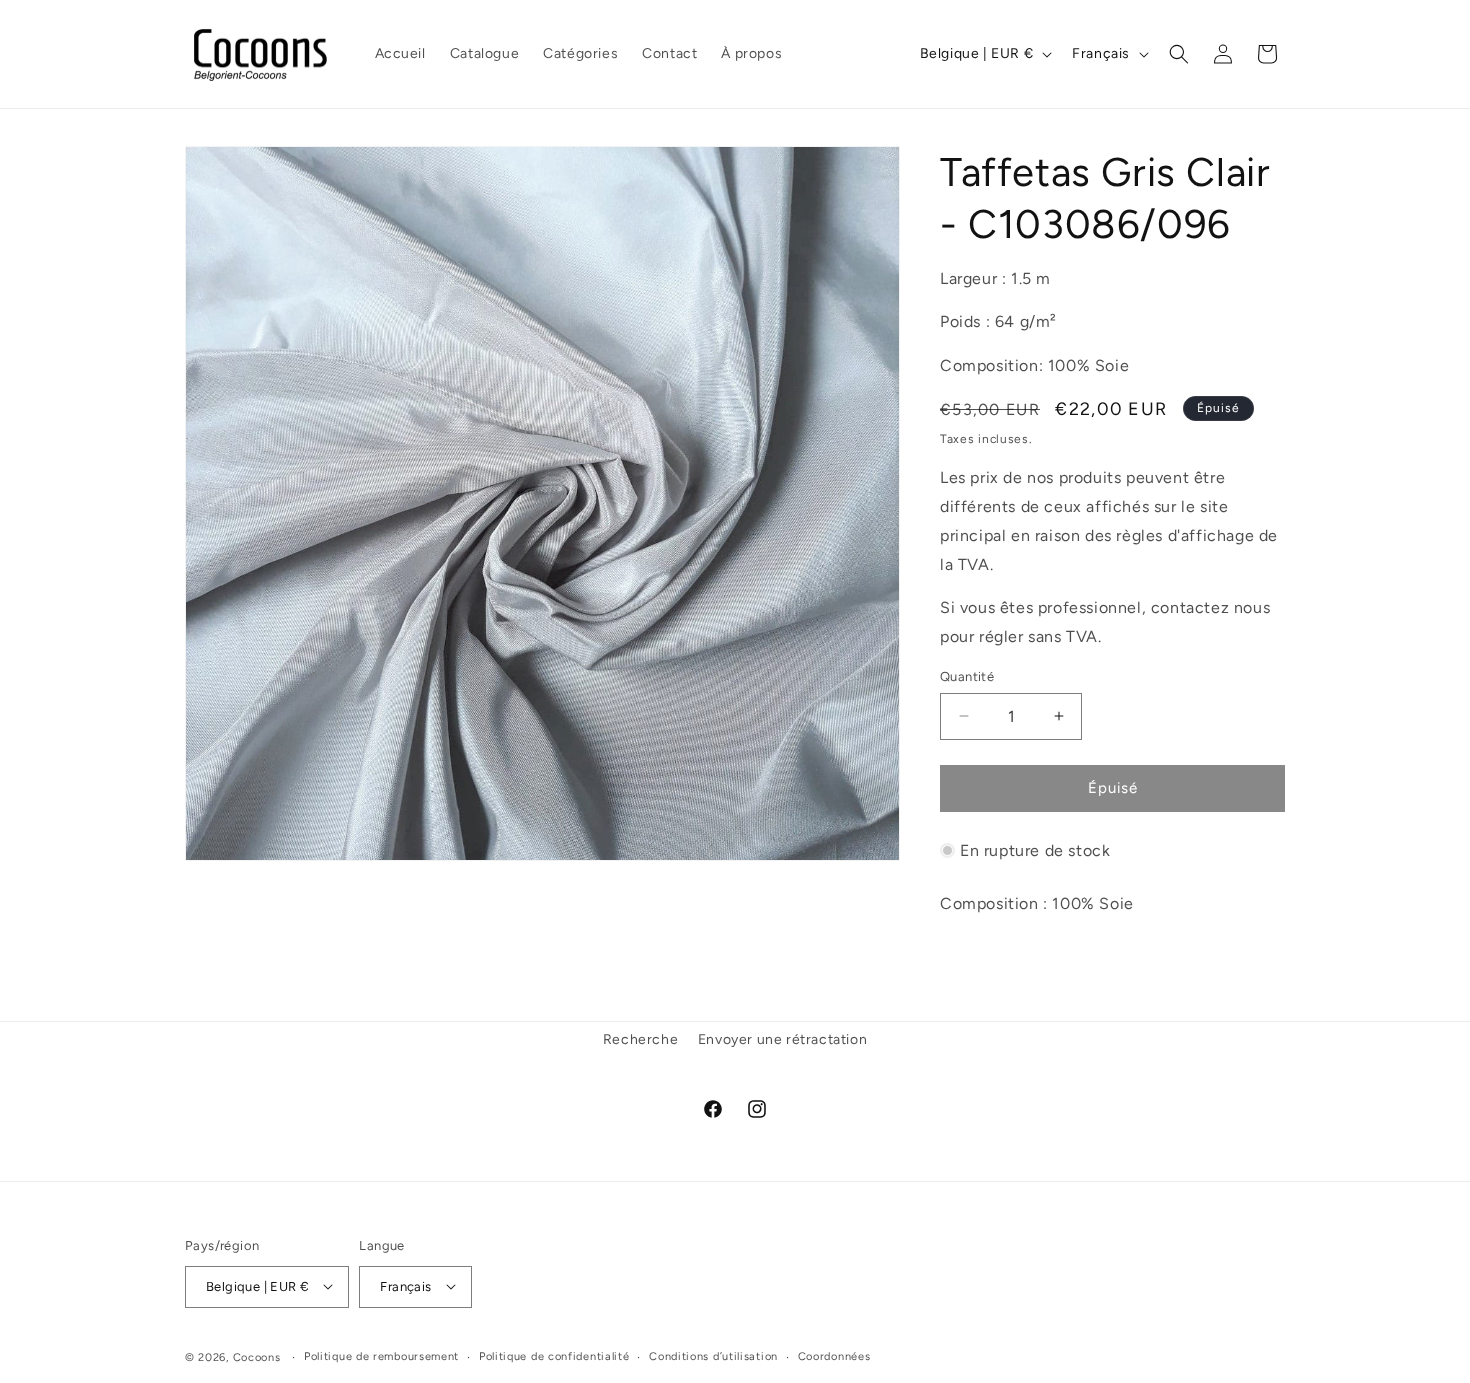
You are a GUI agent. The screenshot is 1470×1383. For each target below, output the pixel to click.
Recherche (640, 1039)
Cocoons (257, 1356)
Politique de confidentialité (554, 1355)
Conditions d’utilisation (713, 1355)
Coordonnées (834, 1355)
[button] (1179, 54)
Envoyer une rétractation (782, 1039)
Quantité (967, 676)
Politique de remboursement (381, 1355)
